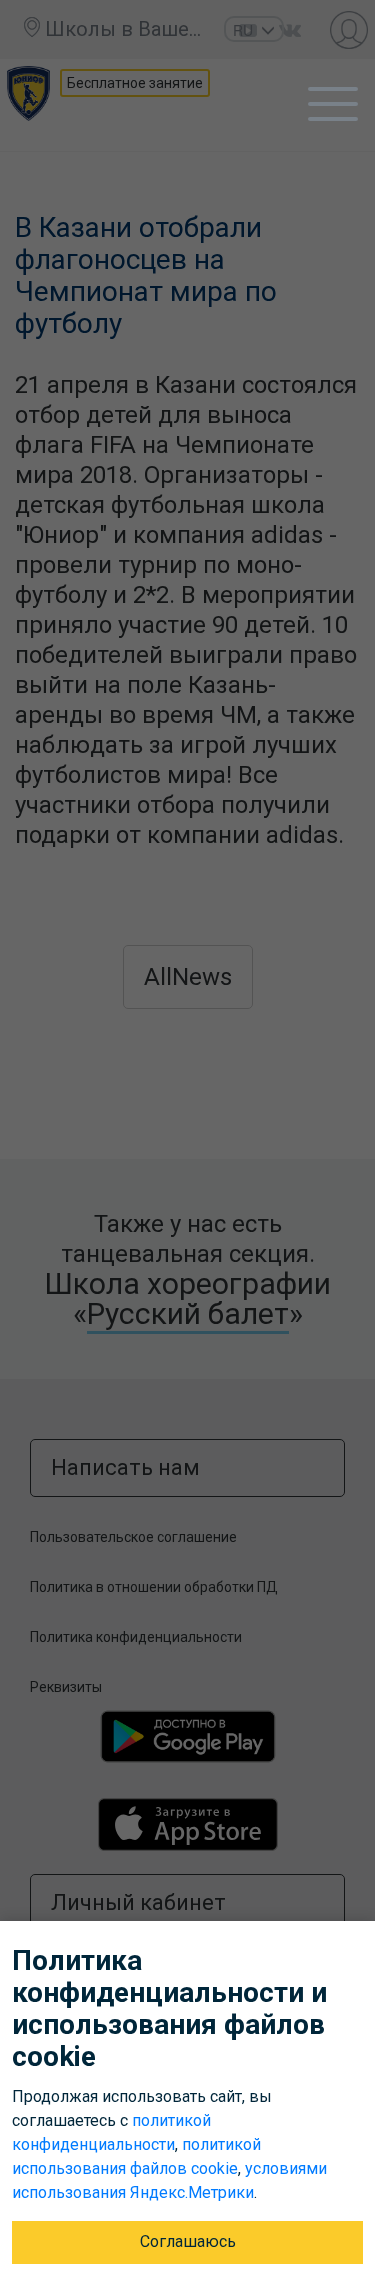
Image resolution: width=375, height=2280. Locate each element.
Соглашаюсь (188, 2241)
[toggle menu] (333, 104)
